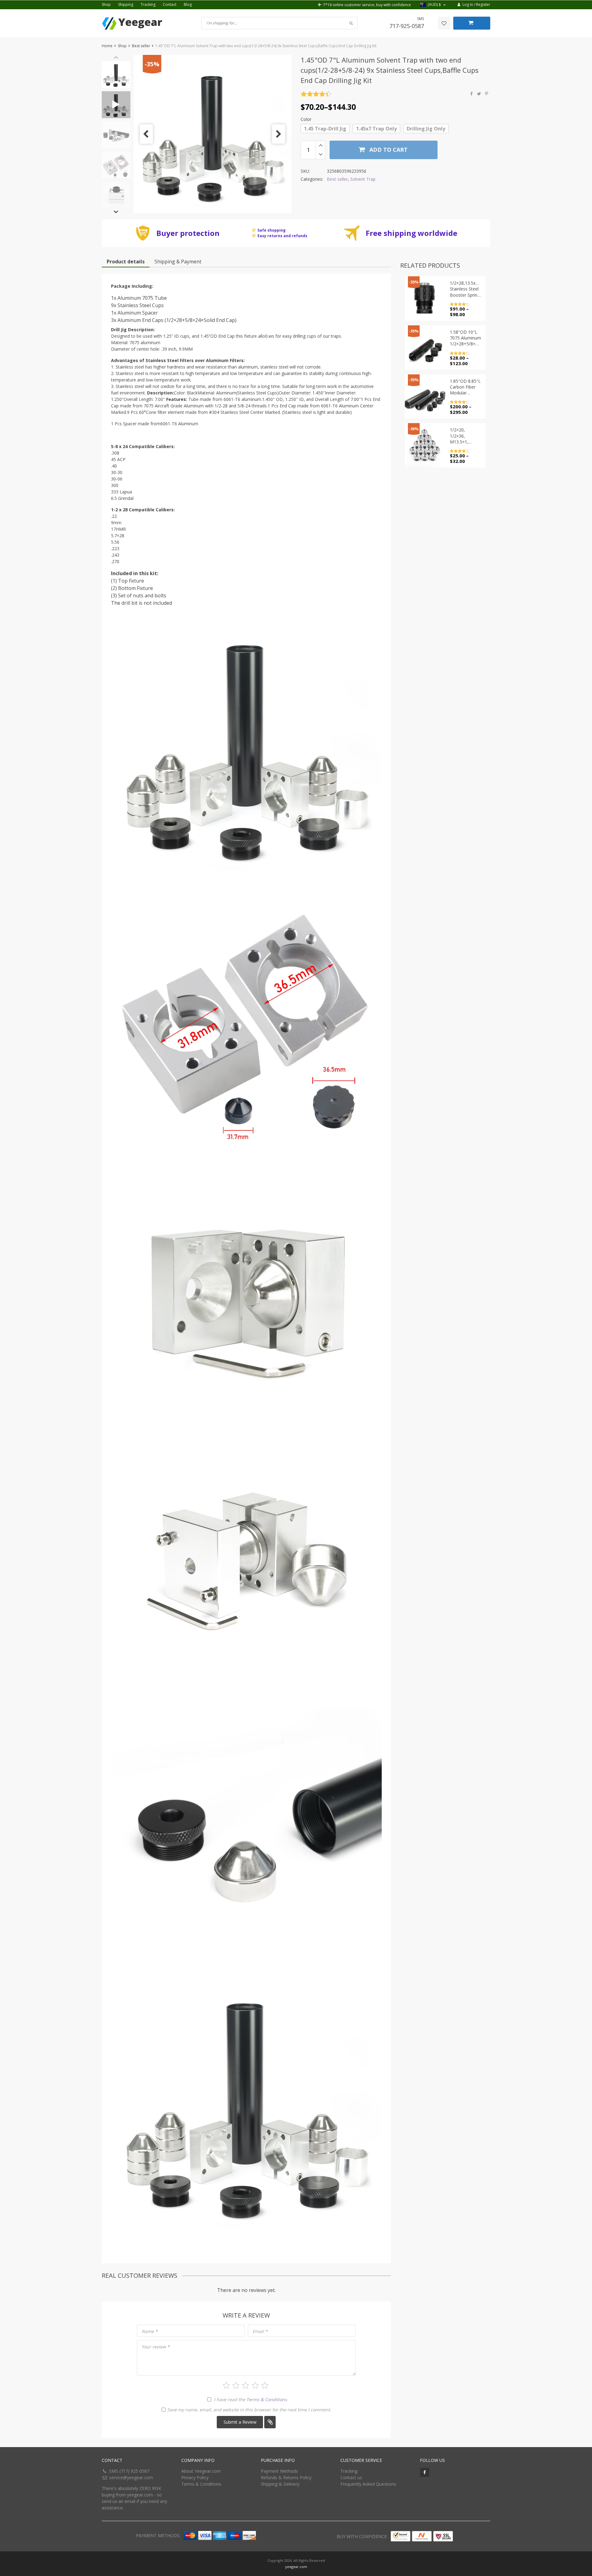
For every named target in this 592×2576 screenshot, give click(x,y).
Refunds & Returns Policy (286, 2477)
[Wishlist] (444, 23)
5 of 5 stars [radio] (265, 2385)
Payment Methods (279, 2471)
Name (150, 2331)
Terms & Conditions (267, 2399)
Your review (156, 2347)
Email (260, 2331)
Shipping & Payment (178, 262)
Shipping (126, 4)
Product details (126, 262)
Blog (188, 4)
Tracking (148, 4)
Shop (106, 4)
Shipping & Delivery (280, 2484)
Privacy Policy (195, 2477)
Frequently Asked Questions (368, 2484)
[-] (321, 155)
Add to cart (388, 150)
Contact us (351, 2477)
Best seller (141, 46)
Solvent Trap (363, 179)
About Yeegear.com (201, 2471)
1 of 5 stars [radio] (226, 2385)
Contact (170, 4)
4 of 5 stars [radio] (255, 2385)
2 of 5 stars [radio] (236, 2385)
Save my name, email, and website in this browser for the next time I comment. (249, 2410)
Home (107, 46)
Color (306, 119)
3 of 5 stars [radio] (245, 2385)
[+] (321, 145)
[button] (434, 5)
